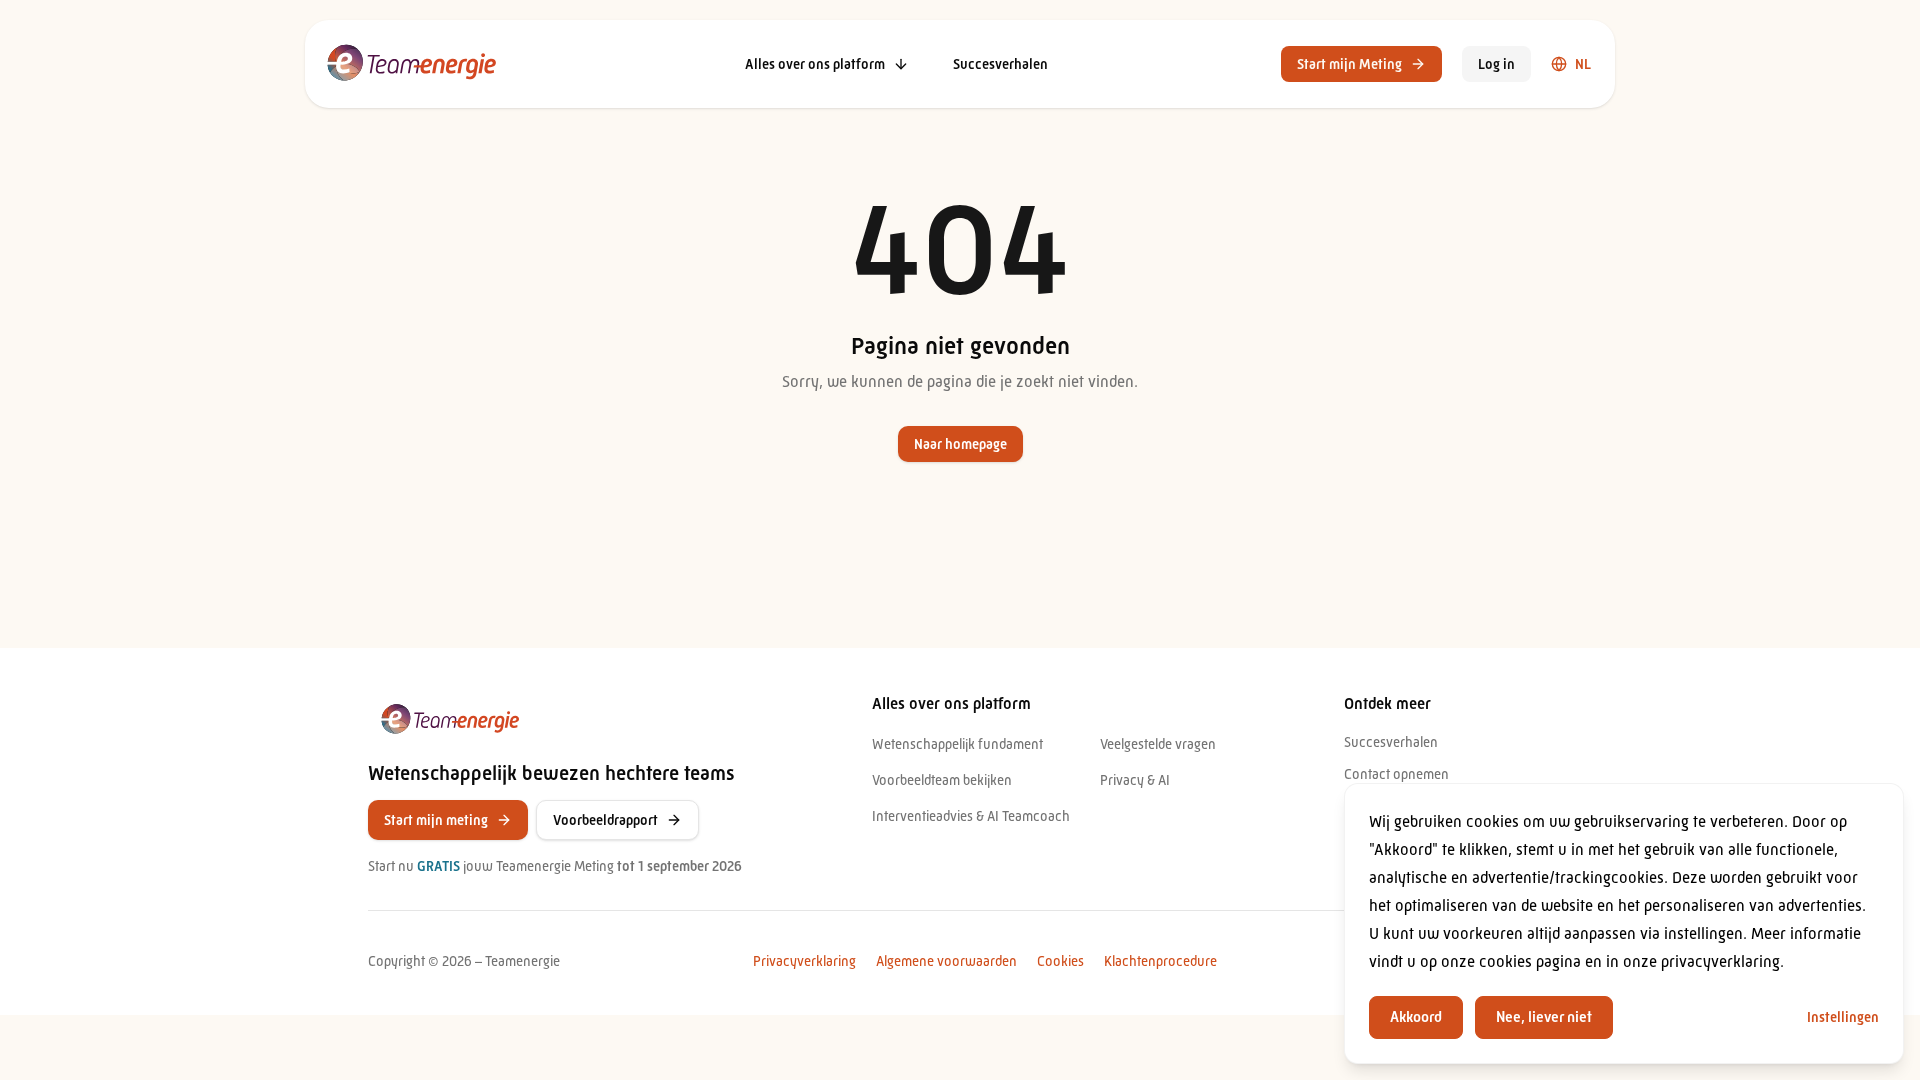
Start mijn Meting (1349, 64)
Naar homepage (960, 444)
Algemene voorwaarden (946, 961)
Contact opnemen (1396, 774)
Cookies (1060, 961)
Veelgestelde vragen (1158, 744)
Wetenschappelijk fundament (957, 744)
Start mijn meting (436, 820)
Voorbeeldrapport (605, 820)
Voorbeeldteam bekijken (942, 780)
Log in (1496, 64)
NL (1583, 64)
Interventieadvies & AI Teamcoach (971, 816)
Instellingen (1843, 1017)
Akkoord (1416, 1017)
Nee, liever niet (1544, 1017)
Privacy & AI (1135, 780)
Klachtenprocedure (1160, 961)
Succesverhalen (1000, 64)
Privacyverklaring (804, 961)
